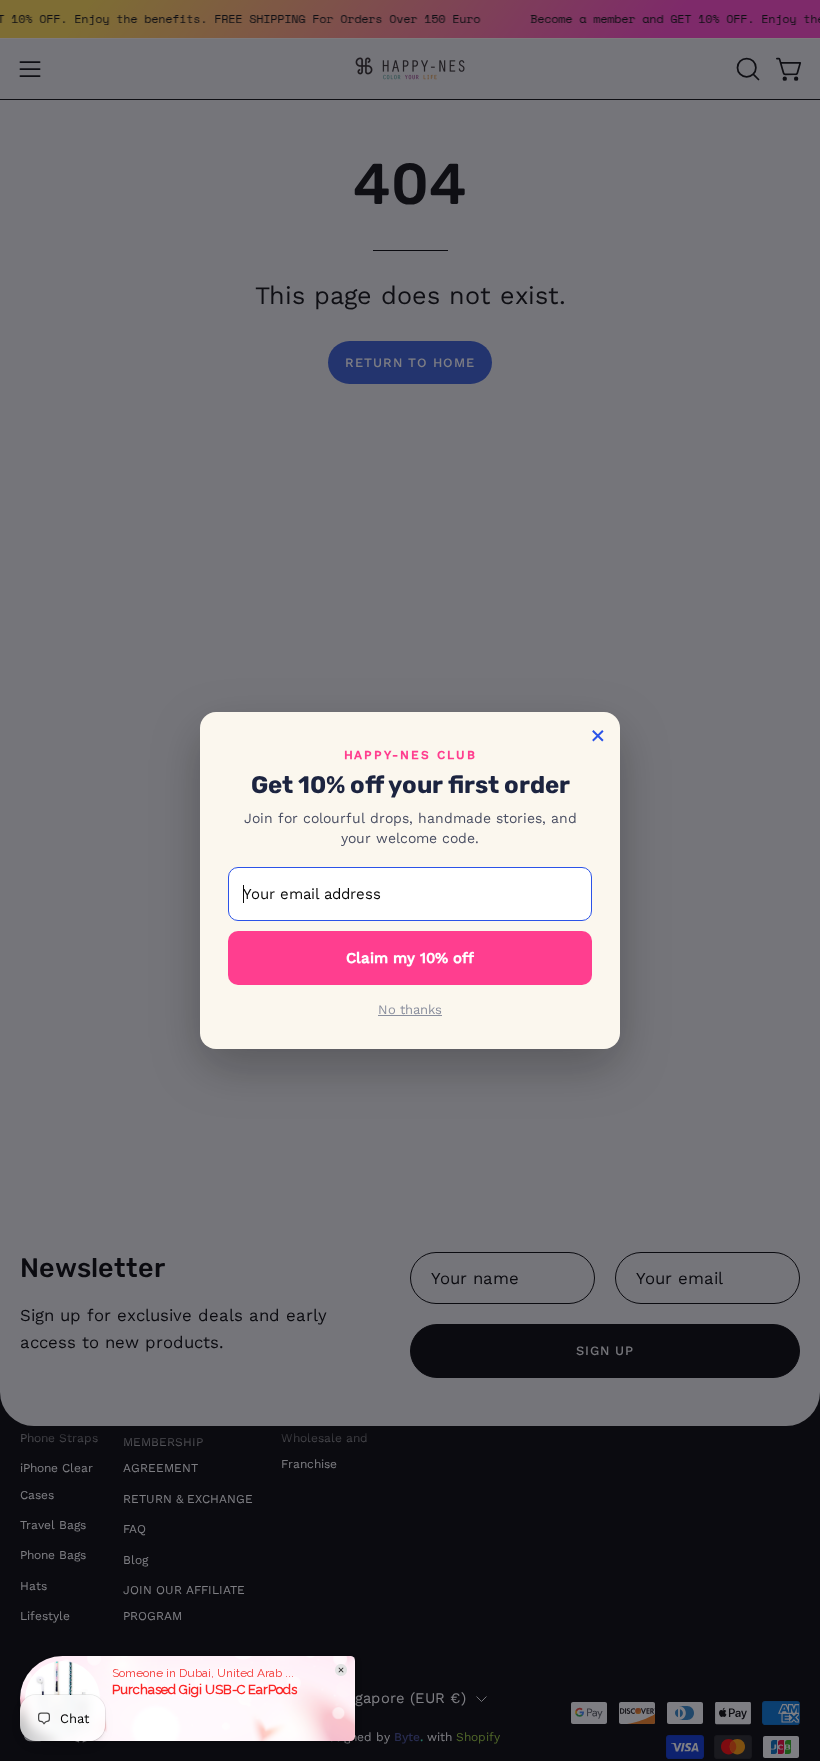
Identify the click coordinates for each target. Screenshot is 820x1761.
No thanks (410, 1009)
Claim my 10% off (410, 958)
